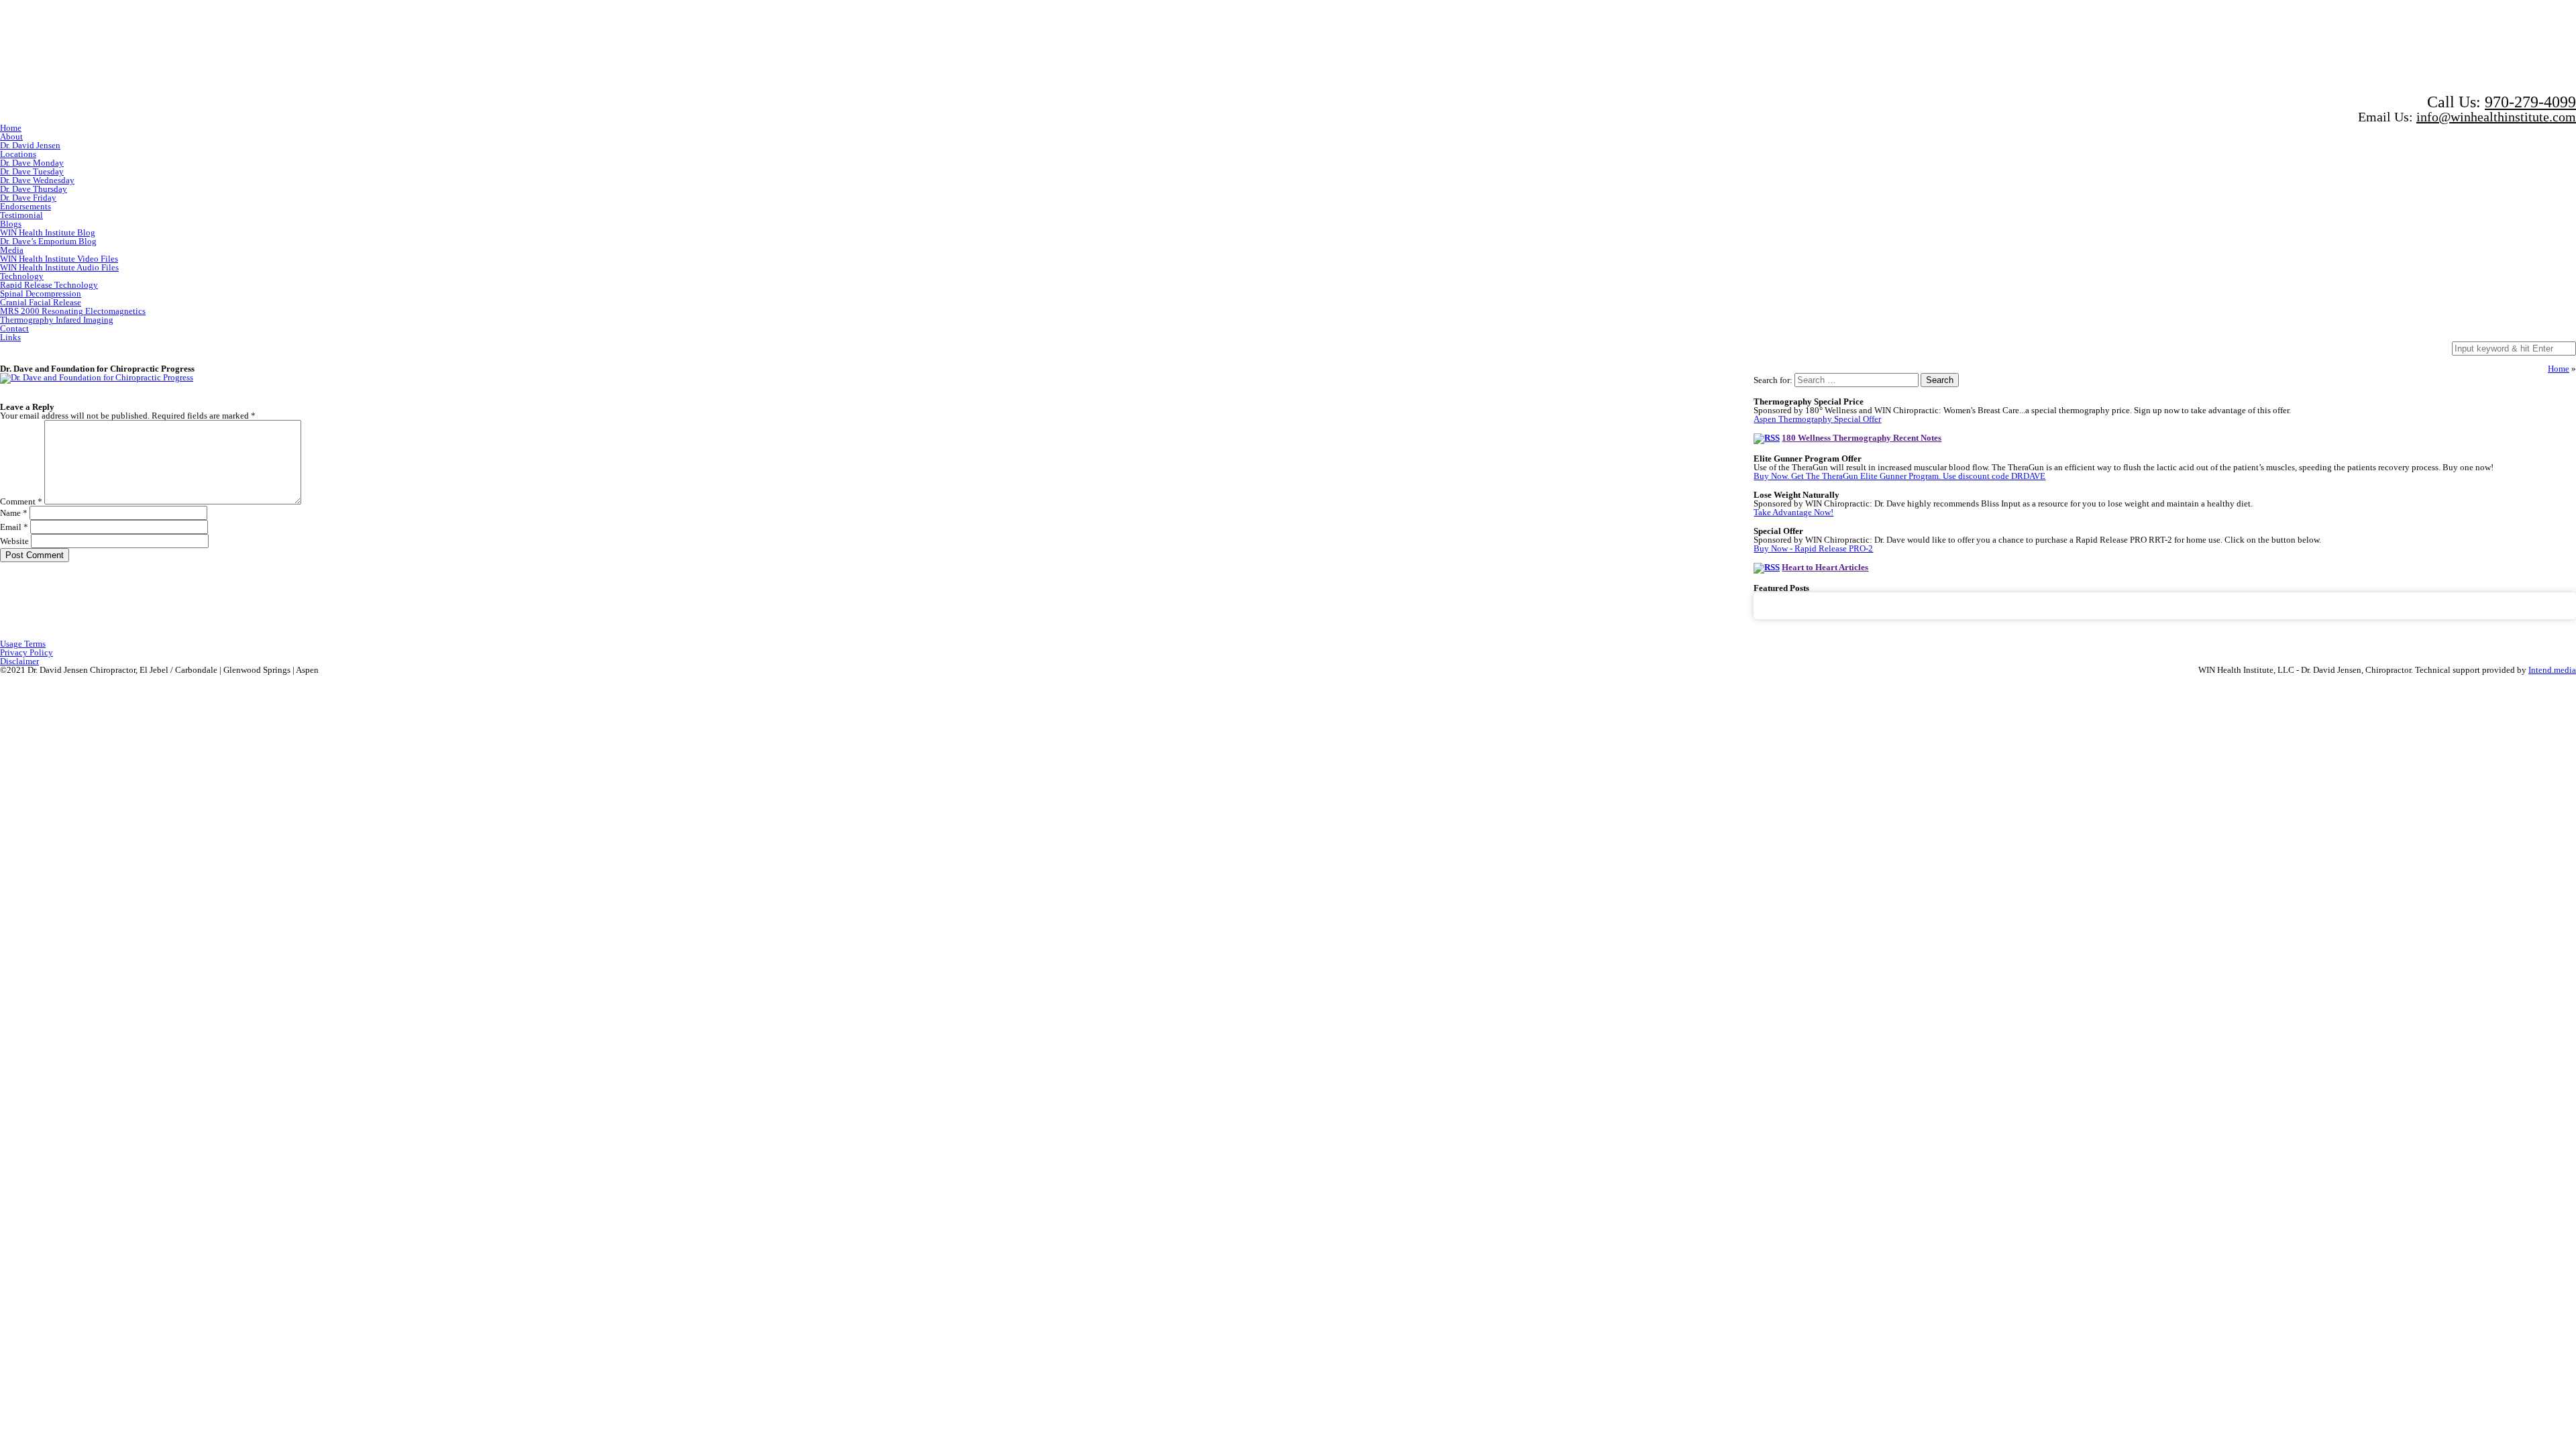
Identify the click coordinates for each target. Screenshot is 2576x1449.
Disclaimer (19, 661)
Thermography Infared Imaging (57, 320)
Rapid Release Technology (49, 285)
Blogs (11, 224)
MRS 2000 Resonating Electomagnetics (73, 311)
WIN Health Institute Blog (48, 232)
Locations (18, 154)
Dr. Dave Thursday (34, 189)
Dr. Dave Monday (32, 163)
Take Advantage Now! (1793, 512)
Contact (14, 328)
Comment (21, 501)
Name (14, 513)
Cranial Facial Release (41, 302)
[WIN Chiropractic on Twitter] (2277, 46)
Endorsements (25, 206)
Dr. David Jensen (30, 145)
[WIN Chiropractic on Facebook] (2171, 46)
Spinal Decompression (41, 293)
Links (10, 337)
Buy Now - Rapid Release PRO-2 (1813, 548)
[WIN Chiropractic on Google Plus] (2403, 46)
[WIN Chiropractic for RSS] (2524, 46)
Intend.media (2552, 670)
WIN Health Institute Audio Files (59, 267)
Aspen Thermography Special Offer (1817, 419)
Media (12, 250)
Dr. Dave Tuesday (32, 171)
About (11, 137)
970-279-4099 (2530, 102)
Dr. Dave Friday (28, 198)
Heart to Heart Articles (1825, 567)
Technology (22, 276)
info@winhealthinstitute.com (2496, 117)
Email (14, 527)
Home (11, 128)
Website (14, 541)
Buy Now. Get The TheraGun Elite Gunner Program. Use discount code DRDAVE (1899, 476)
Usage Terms (23, 644)
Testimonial (21, 215)
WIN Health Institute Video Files (59, 259)
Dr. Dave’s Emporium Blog (48, 241)
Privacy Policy (26, 652)
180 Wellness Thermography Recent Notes (1862, 438)
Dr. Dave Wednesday (37, 180)
